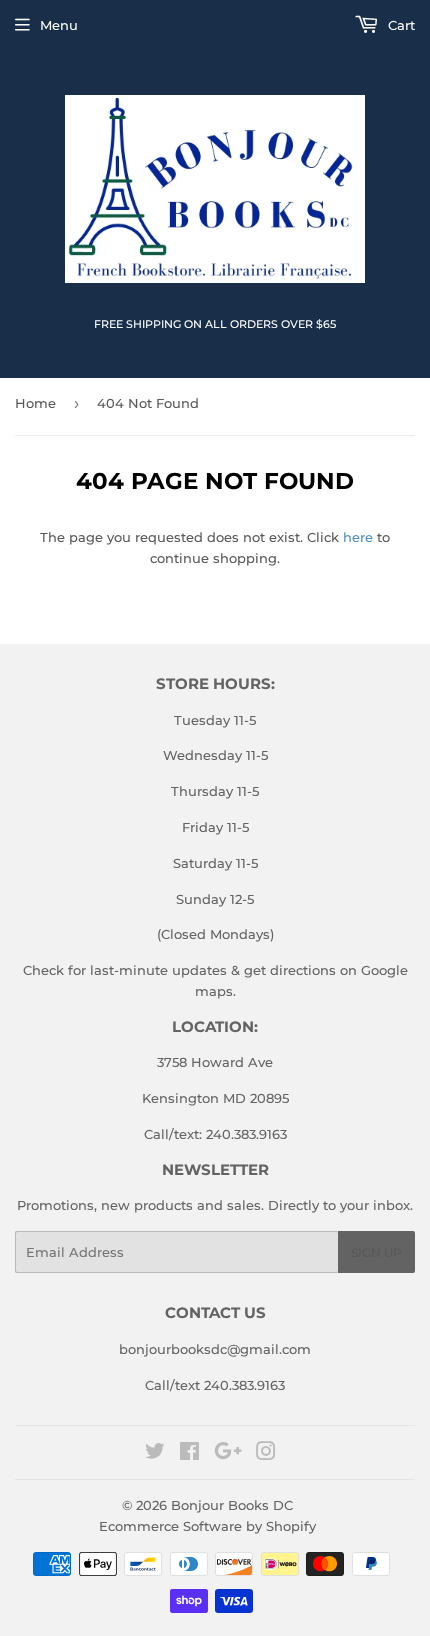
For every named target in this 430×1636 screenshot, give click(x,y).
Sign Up (376, 1252)
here (358, 537)
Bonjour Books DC (232, 1505)
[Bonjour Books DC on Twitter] (155, 1454)
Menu (59, 25)
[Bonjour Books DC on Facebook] (189, 1454)
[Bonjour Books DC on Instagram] (266, 1454)
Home (35, 403)
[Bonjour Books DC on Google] (228, 1454)
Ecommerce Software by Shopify (207, 1526)
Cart (399, 25)
